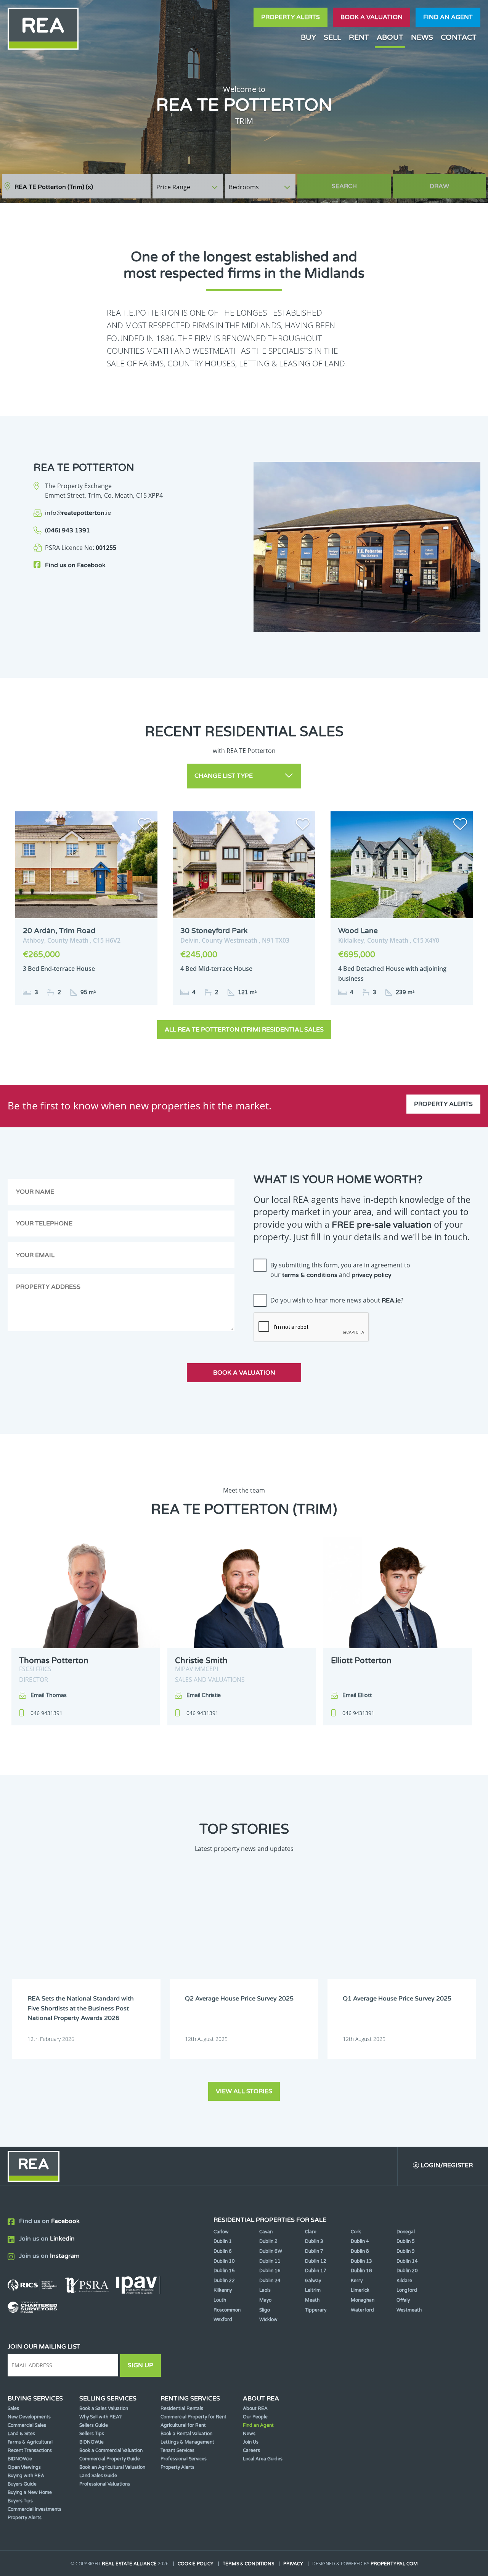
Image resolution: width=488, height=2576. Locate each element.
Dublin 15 (224, 2271)
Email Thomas (49, 1695)
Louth (220, 2300)
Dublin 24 (270, 2281)
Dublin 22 (224, 2281)
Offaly (403, 2300)
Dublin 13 (361, 2261)
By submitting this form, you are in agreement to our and (340, 1270)
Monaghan (363, 2300)
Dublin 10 (224, 2261)
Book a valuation (372, 17)
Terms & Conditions (248, 2564)
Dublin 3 (314, 2241)
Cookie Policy (196, 2564)
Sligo (265, 2310)
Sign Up (140, 2365)
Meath (312, 2300)
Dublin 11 (270, 2261)
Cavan (266, 2232)
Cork (356, 2232)
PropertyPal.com (394, 2564)
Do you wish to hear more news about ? (337, 1300)
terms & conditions (310, 1275)
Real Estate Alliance (129, 2564)
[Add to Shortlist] (145, 825)
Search (344, 186)
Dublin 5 (406, 2241)
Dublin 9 (406, 2251)
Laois (265, 2290)
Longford (407, 2290)
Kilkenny (223, 2290)
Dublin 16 (270, 2271)
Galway (313, 2281)
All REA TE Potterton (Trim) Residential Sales (244, 1030)
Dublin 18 (361, 2271)
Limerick (360, 2290)
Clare (311, 2232)
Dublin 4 (360, 2241)
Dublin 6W (271, 2251)
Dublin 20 (407, 2271)
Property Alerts (291, 17)
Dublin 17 (316, 2271)
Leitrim (313, 2290)
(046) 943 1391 (67, 530)
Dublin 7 (314, 2251)
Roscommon (227, 2310)
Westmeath (409, 2310)
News (422, 37)
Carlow (221, 2232)
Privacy (293, 2564)
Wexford (223, 2320)
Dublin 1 (223, 2241)
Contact (459, 37)
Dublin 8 (360, 2251)
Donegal (406, 2232)
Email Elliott (357, 1695)
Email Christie (204, 1695)
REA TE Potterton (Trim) (54, 187)
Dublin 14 (407, 2261)
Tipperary (316, 2310)
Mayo (265, 2300)
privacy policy (372, 1275)
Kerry (357, 2281)
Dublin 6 (223, 2251)
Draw (439, 186)
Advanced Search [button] (454, 183)
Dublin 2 (268, 2241)
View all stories (244, 2091)
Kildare (404, 2281)
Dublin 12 (316, 2261)
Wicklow (268, 2320)
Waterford (362, 2310)
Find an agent (448, 17)
